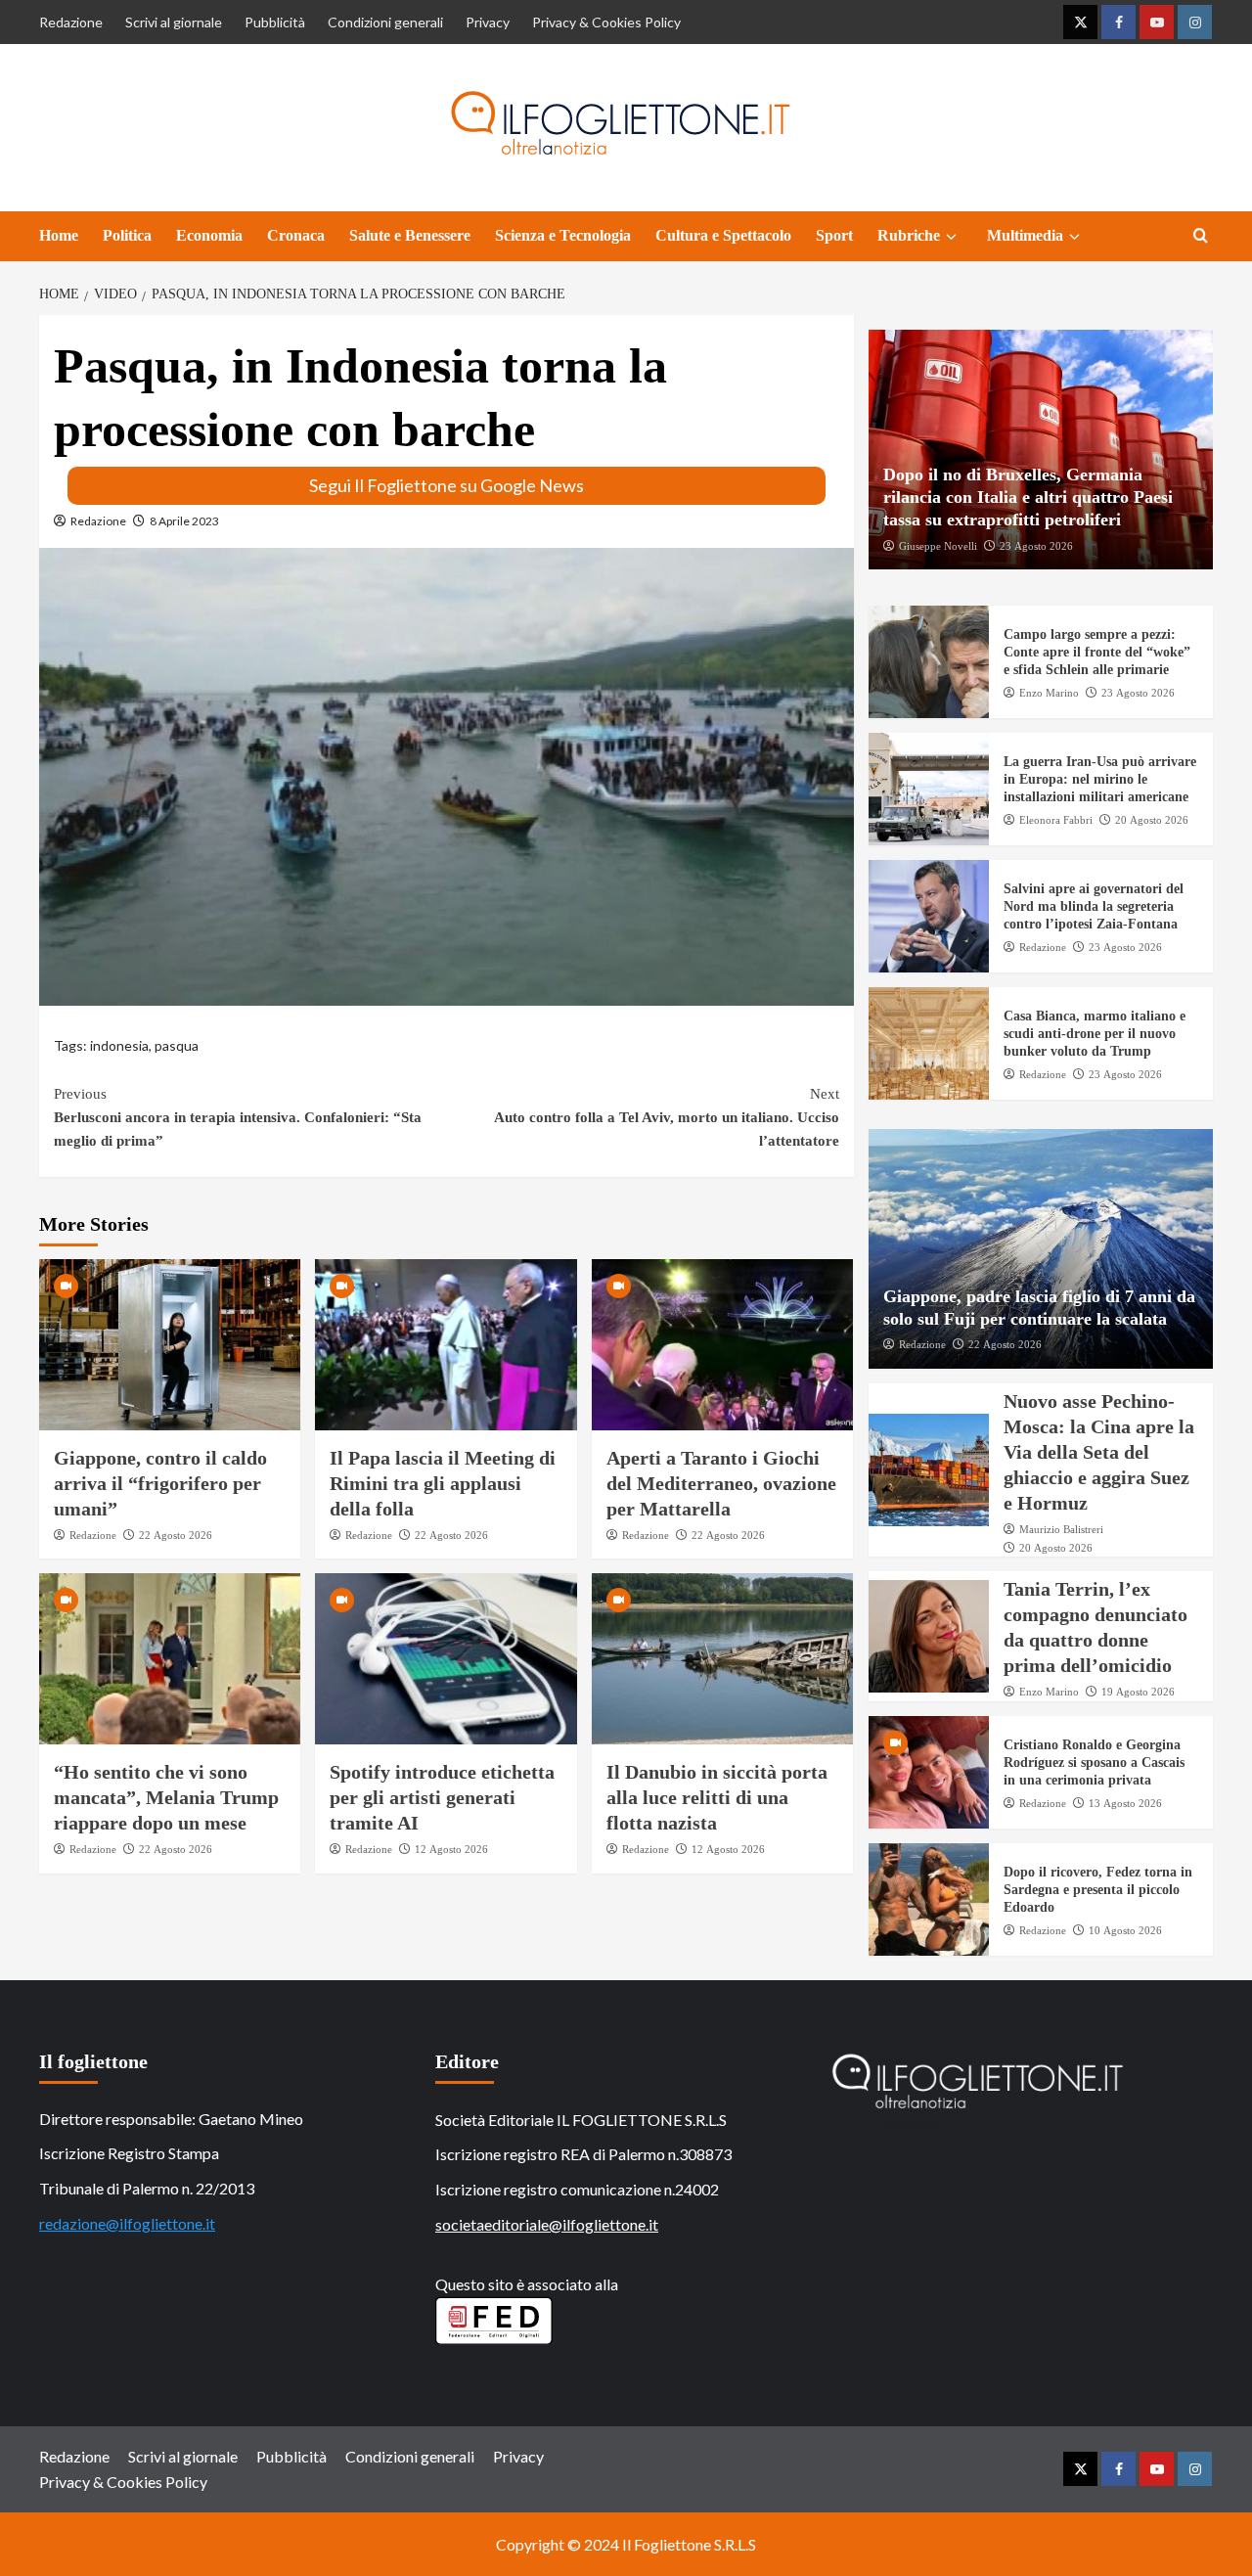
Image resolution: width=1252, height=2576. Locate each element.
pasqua (177, 1045)
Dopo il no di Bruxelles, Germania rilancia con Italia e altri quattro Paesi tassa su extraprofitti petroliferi (1028, 497)
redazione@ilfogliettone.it (127, 2223)
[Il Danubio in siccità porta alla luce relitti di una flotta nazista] (722, 1659)
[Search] (1201, 236)
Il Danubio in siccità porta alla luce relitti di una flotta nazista (717, 1797)
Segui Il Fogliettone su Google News (447, 485)
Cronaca (296, 235)
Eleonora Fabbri (1056, 820)
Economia (209, 235)
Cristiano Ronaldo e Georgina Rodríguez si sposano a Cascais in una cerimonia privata (1094, 1763)
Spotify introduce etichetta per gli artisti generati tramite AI (442, 1797)
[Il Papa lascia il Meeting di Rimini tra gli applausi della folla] (446, 1345)
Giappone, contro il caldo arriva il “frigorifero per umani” (160, 1483)
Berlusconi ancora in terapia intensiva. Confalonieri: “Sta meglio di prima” (238, 1117)
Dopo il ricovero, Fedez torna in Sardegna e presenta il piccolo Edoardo (1098, 1890)
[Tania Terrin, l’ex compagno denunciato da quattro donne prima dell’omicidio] (929, 1636)
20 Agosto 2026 (1152, 820)
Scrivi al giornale (174, 22)
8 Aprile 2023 (184, 521)
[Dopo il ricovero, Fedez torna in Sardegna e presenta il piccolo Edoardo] (929, 1899)
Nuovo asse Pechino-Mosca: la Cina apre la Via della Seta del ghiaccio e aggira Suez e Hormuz (1099, 1452)
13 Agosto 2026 (1125, 1803)
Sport (834, 235)
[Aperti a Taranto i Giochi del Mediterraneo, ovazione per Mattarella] (722, 1345)
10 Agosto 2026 (1125, 1930)
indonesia (119, 1045)
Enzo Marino (1049, 693)
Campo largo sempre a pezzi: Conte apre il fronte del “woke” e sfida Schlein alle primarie (1097, 652)
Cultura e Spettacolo (723, 235)
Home (59, 235)
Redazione (71, 22)
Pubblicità (275, 22)
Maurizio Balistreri (1061, 1529)
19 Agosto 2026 (1138, 1692)
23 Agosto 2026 (1036, 546)
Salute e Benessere (410, 235)
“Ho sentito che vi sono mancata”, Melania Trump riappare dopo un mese (166, 1797)
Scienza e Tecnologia (563, 235)
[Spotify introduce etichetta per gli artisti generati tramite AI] (446, 1659)
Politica (127, 235)
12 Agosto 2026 (451, 1849)
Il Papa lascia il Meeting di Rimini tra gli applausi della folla (443, 1483)
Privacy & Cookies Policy (606, 22)
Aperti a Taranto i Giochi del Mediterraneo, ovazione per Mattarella (721, 1483)
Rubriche (909, 235)
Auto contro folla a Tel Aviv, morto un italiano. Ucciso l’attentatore (666, 1117)
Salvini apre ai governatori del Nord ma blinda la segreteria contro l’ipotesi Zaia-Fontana (1094, 906)
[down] (951, 237)
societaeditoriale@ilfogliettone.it (547, 2224)
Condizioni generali (385, 22)
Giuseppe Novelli (938, 546)
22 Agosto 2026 (176, 1535)
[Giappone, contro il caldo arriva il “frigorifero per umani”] (170, 1345)
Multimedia (1025, 235)
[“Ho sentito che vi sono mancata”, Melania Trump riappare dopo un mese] (170, 1659)
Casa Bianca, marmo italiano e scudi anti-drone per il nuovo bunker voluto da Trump (1095, 1034)
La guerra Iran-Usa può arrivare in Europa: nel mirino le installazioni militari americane (1100, 779)
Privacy (488, 22)
